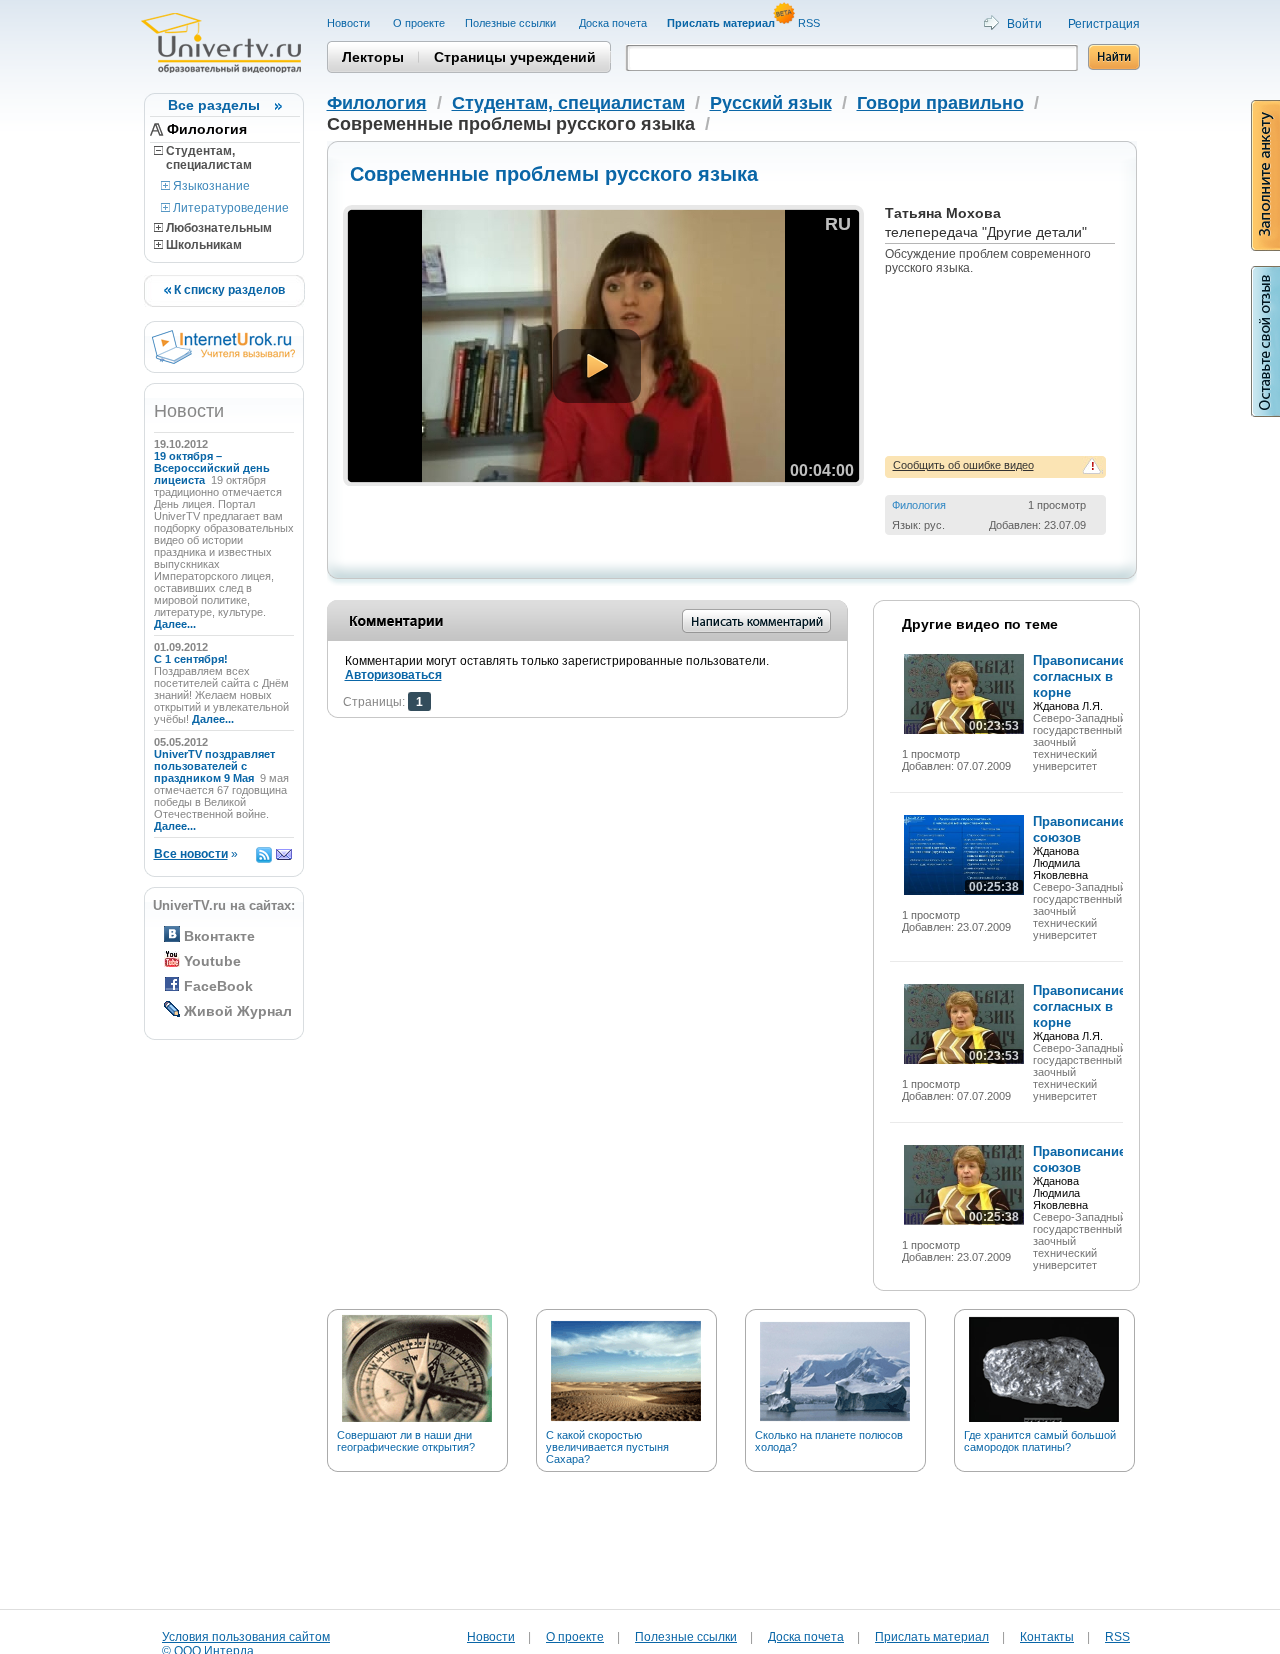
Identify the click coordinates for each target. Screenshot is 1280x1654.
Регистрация (1104, 24)
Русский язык (771, 103)
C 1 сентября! (192, 659)
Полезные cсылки (512, 23)
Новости (350, 23)
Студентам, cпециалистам (203, 158)
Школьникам (202, 245)
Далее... (175, 624)
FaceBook (218, 986)
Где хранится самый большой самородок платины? (1040, 1441)
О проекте (419, 23)
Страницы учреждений (515, 57)
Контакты (1047, 1637)
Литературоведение (229, 208)
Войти (1024, 24)
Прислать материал (932, 1637)
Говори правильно (940, 103)
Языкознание (210, 186)
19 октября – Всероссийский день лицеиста (212, 468)
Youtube (212, 961)
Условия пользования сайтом (246, 1637)
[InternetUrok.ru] (223, 360)
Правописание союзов (1079, 829)
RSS (810, 23)
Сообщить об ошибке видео (963, 465)
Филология (207, 129)
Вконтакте (219, 936)
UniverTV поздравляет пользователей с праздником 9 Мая (214, 766)
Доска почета (613, 23)
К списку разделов (228, 290)
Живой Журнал (238, 1011)
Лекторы (373, 57)
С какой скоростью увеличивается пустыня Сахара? (607, 1447)
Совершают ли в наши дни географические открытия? (406, 1441)
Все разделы (214, 105)
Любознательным (217, 228)
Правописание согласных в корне (1079, 676)
